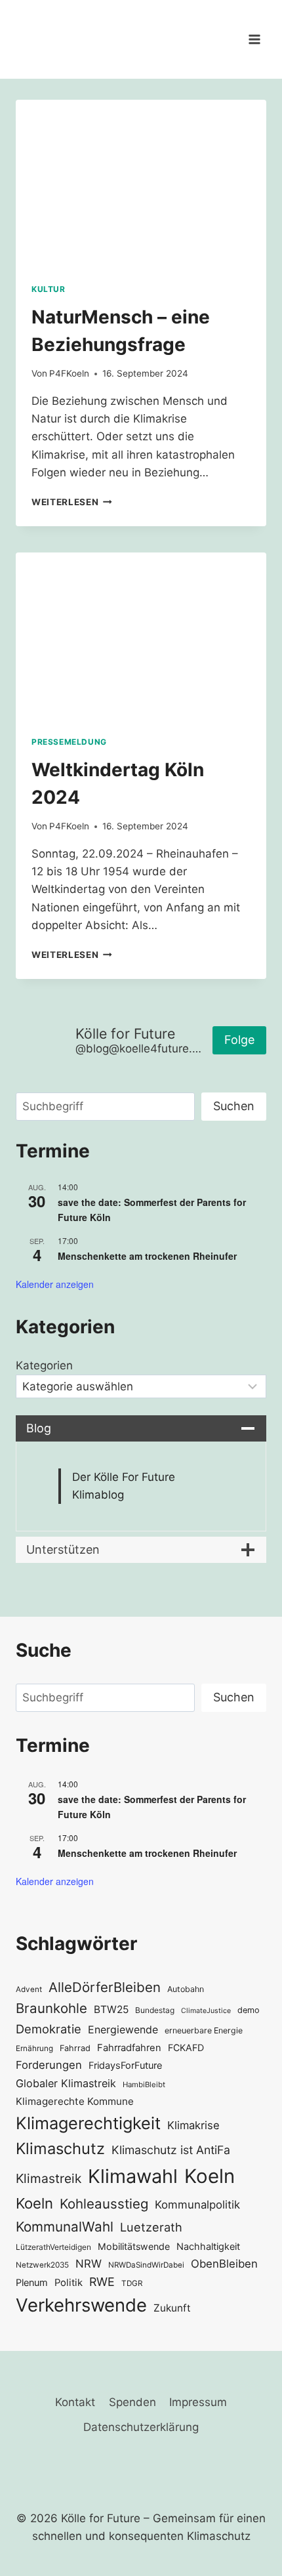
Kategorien (44, 1365)
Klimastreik (49, 2178)
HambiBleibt (144, 2085)
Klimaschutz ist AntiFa (171, 2150)
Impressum (198, 2402)
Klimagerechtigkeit (88, 2123)
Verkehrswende (81, 2305)
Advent (29, 1989)
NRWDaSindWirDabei (146, 2265)
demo (249, 2010)
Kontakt (75, 2402)
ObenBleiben (224, 2264)
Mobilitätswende (134, 2246)
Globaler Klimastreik (66, 2083)
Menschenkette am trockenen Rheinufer (147, 1256)
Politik (69, 2283)
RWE (102, 2282)
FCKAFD (186, 2047)
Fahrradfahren (129, 2048)
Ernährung (34, 2048)
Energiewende (123, 2030)
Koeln (210, 2176)
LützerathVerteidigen (53, 2247)
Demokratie (49, 2029)
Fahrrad (75, 2048)
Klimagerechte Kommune (75, 2101)
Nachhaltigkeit (208, 2246)
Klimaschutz (60, 2149)
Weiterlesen (72, 502)
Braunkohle (51, 2008)
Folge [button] (239, 1040)
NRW (89, 2264)
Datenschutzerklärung (141, 2427)
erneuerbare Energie (204, 2030)
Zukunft (172, 2308)
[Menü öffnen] (254, 39)
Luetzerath (151, 2227)
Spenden (132, 2402)
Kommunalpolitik (197, 2205)
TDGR (132, 2283)
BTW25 (111, 2009)
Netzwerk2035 (42, 2265)
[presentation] (141, 183)
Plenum (32, 2282)
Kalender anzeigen (55, 1284)
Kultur (49, 289)
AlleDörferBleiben (105, 1987)
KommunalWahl (65, 2227)
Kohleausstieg (104, 2204)
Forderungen (49, 2065)
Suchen (234, 1106)
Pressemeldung (69, 742)
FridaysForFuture (125, 2065)
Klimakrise (193, 2125)
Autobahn (186, 1989)
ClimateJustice (206, 2011)
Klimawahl (133, 2176)
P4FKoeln (69, 373)
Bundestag (155, 2010)
